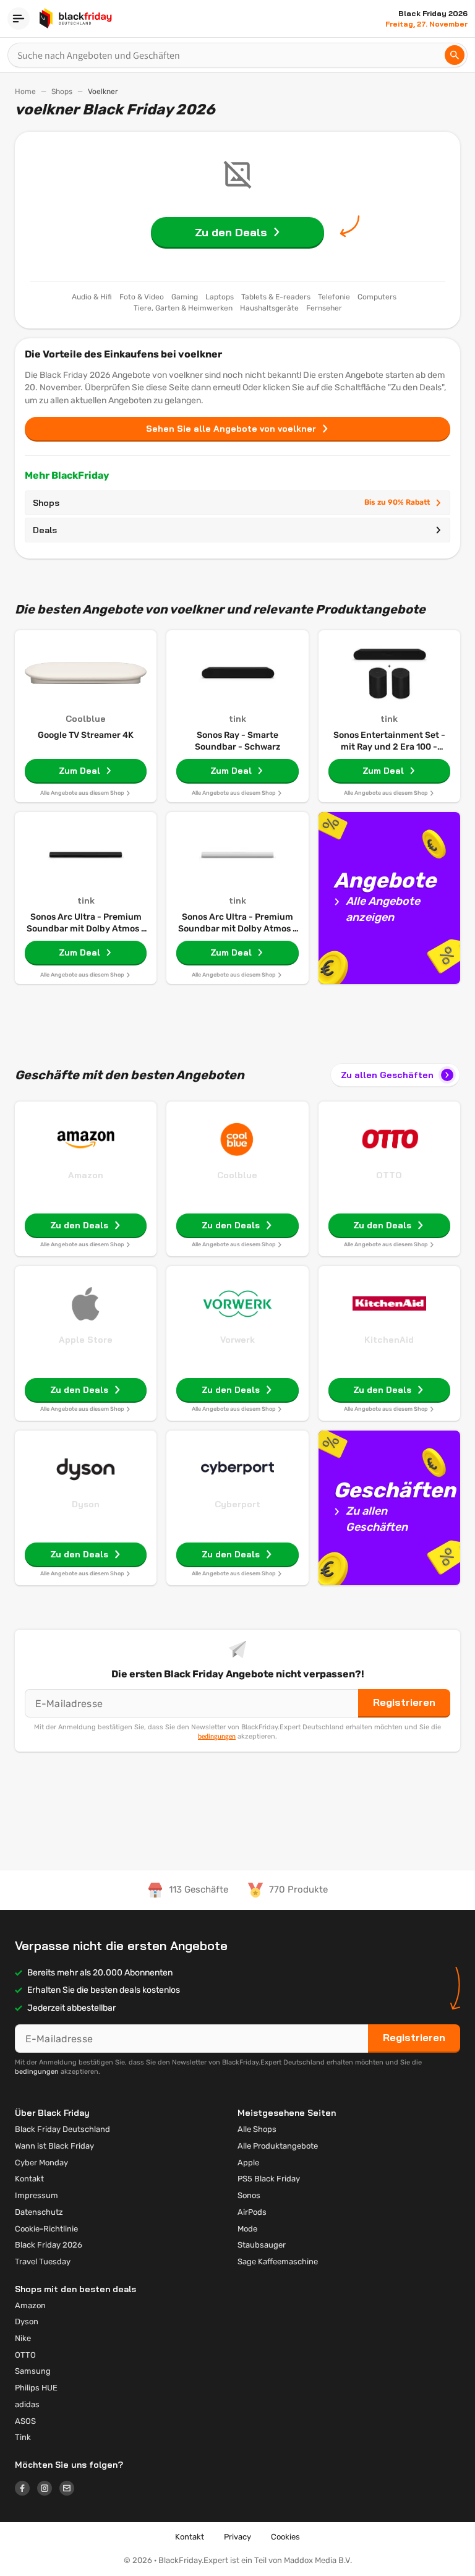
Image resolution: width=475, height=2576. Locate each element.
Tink (23, 2437)
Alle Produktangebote (278, 2146)
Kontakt (29, 2179)
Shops (62, 92)
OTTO (389, 1175)
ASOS (25, 2421)
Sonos (249, 2195)
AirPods (252, 2212)
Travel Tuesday (43, 2261)
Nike (23, 2338)
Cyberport (237, 1504)
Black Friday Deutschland (62, 2129)
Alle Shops (257, 2129)
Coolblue (237, 1175)
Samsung (33, 2371)
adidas (27, 2404)
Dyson (86, 1504)
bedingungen (217, 1736)
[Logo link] (26, 2490)
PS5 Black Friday (269, 2179)
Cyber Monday (41, 2163)
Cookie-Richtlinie (46, 2229)
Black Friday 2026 (49, 2245)
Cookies (285, 2537)
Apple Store (86, 1340)
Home (25, 92)
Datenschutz (39, 2212)
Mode (247, 2229)
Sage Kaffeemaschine (278, 2261)
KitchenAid (389, 1340)
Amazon (86, 1175)
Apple (248, 2163)
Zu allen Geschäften (387, 1075)
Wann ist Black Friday (54, 2146)
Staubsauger (262, 2245)
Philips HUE (36, 2388)
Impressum (36, 2195)
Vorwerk (237, 1340)
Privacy (237, 2537)
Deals (45, 530)
